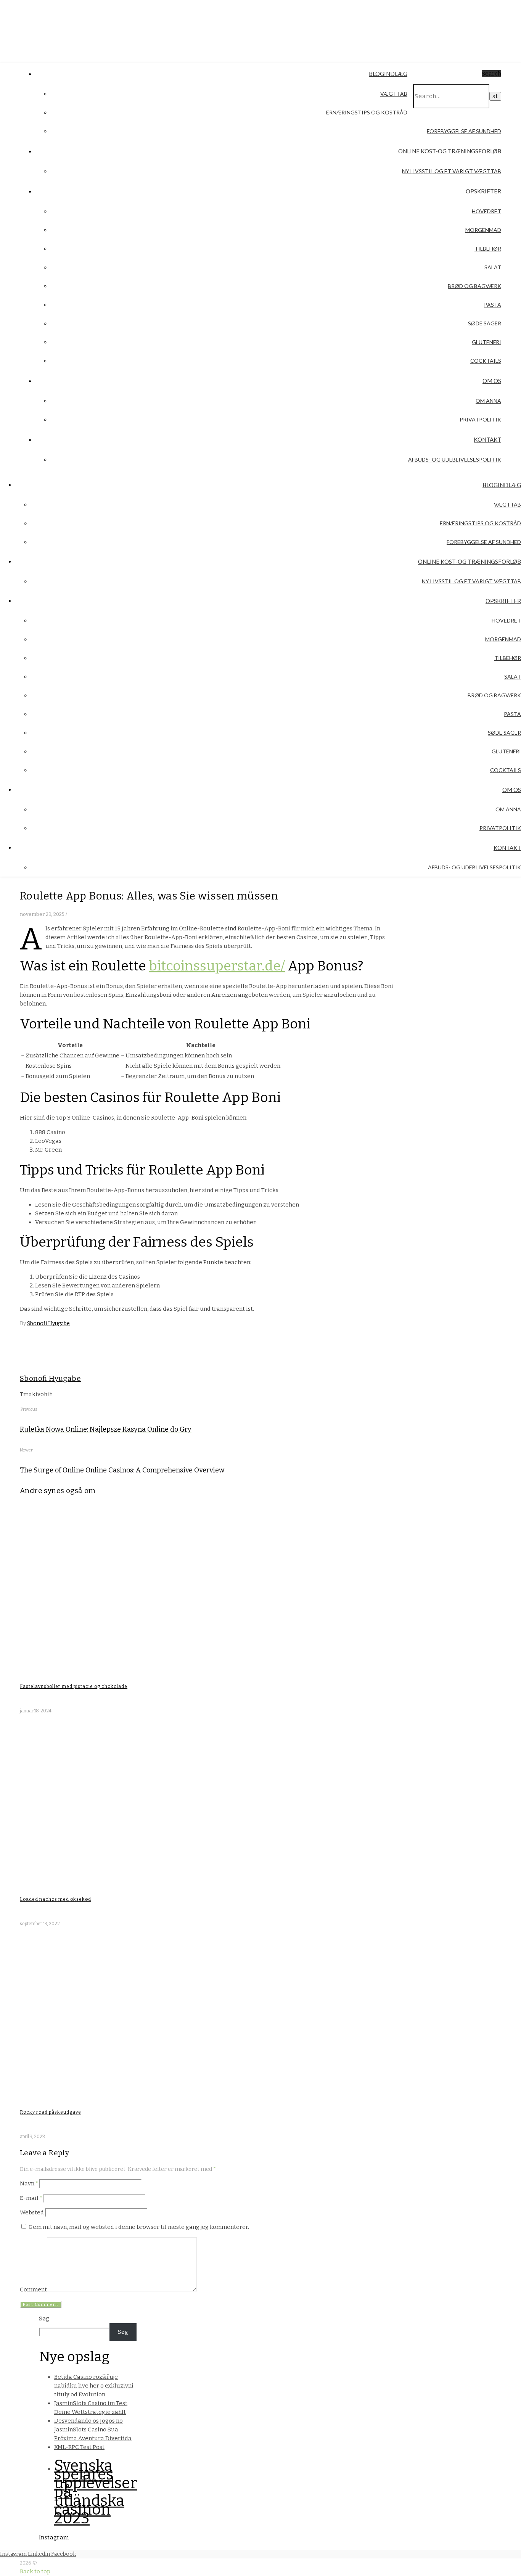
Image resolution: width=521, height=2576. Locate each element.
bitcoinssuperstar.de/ (217, 966)
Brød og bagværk (474, 286)
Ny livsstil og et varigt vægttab (452, 171)
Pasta (493, 305)
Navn (29, 2183)
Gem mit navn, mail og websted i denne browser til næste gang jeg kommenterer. (139, 2227)
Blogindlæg (388, 74)
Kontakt (487, 439)
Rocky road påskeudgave (51, 2112)
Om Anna (488, 401)
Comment (33, 2290)
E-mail (31, 2198)
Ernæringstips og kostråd (367, 112)
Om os (492, 381)
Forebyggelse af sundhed (464, 131)
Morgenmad (483, 230)
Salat (493, 267)
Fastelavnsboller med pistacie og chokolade (74, 1686)
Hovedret (486, 211)
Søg (44, 2319)
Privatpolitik (480, 419)
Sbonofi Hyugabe (48, 1323)
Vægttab (394, 94)
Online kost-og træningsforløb (450, 151)
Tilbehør (488, 249)
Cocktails (486, 361)
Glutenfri (486, 342)
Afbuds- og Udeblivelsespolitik (455, 459)
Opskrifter (483, 191)
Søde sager (485, 323)
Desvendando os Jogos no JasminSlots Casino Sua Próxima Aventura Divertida (93, 2430)
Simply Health (90, 21)
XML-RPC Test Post (79, 2447)
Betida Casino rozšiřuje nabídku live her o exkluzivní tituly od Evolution (94, 2386)
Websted (32, 2212)
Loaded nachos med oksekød (55, 1899)
